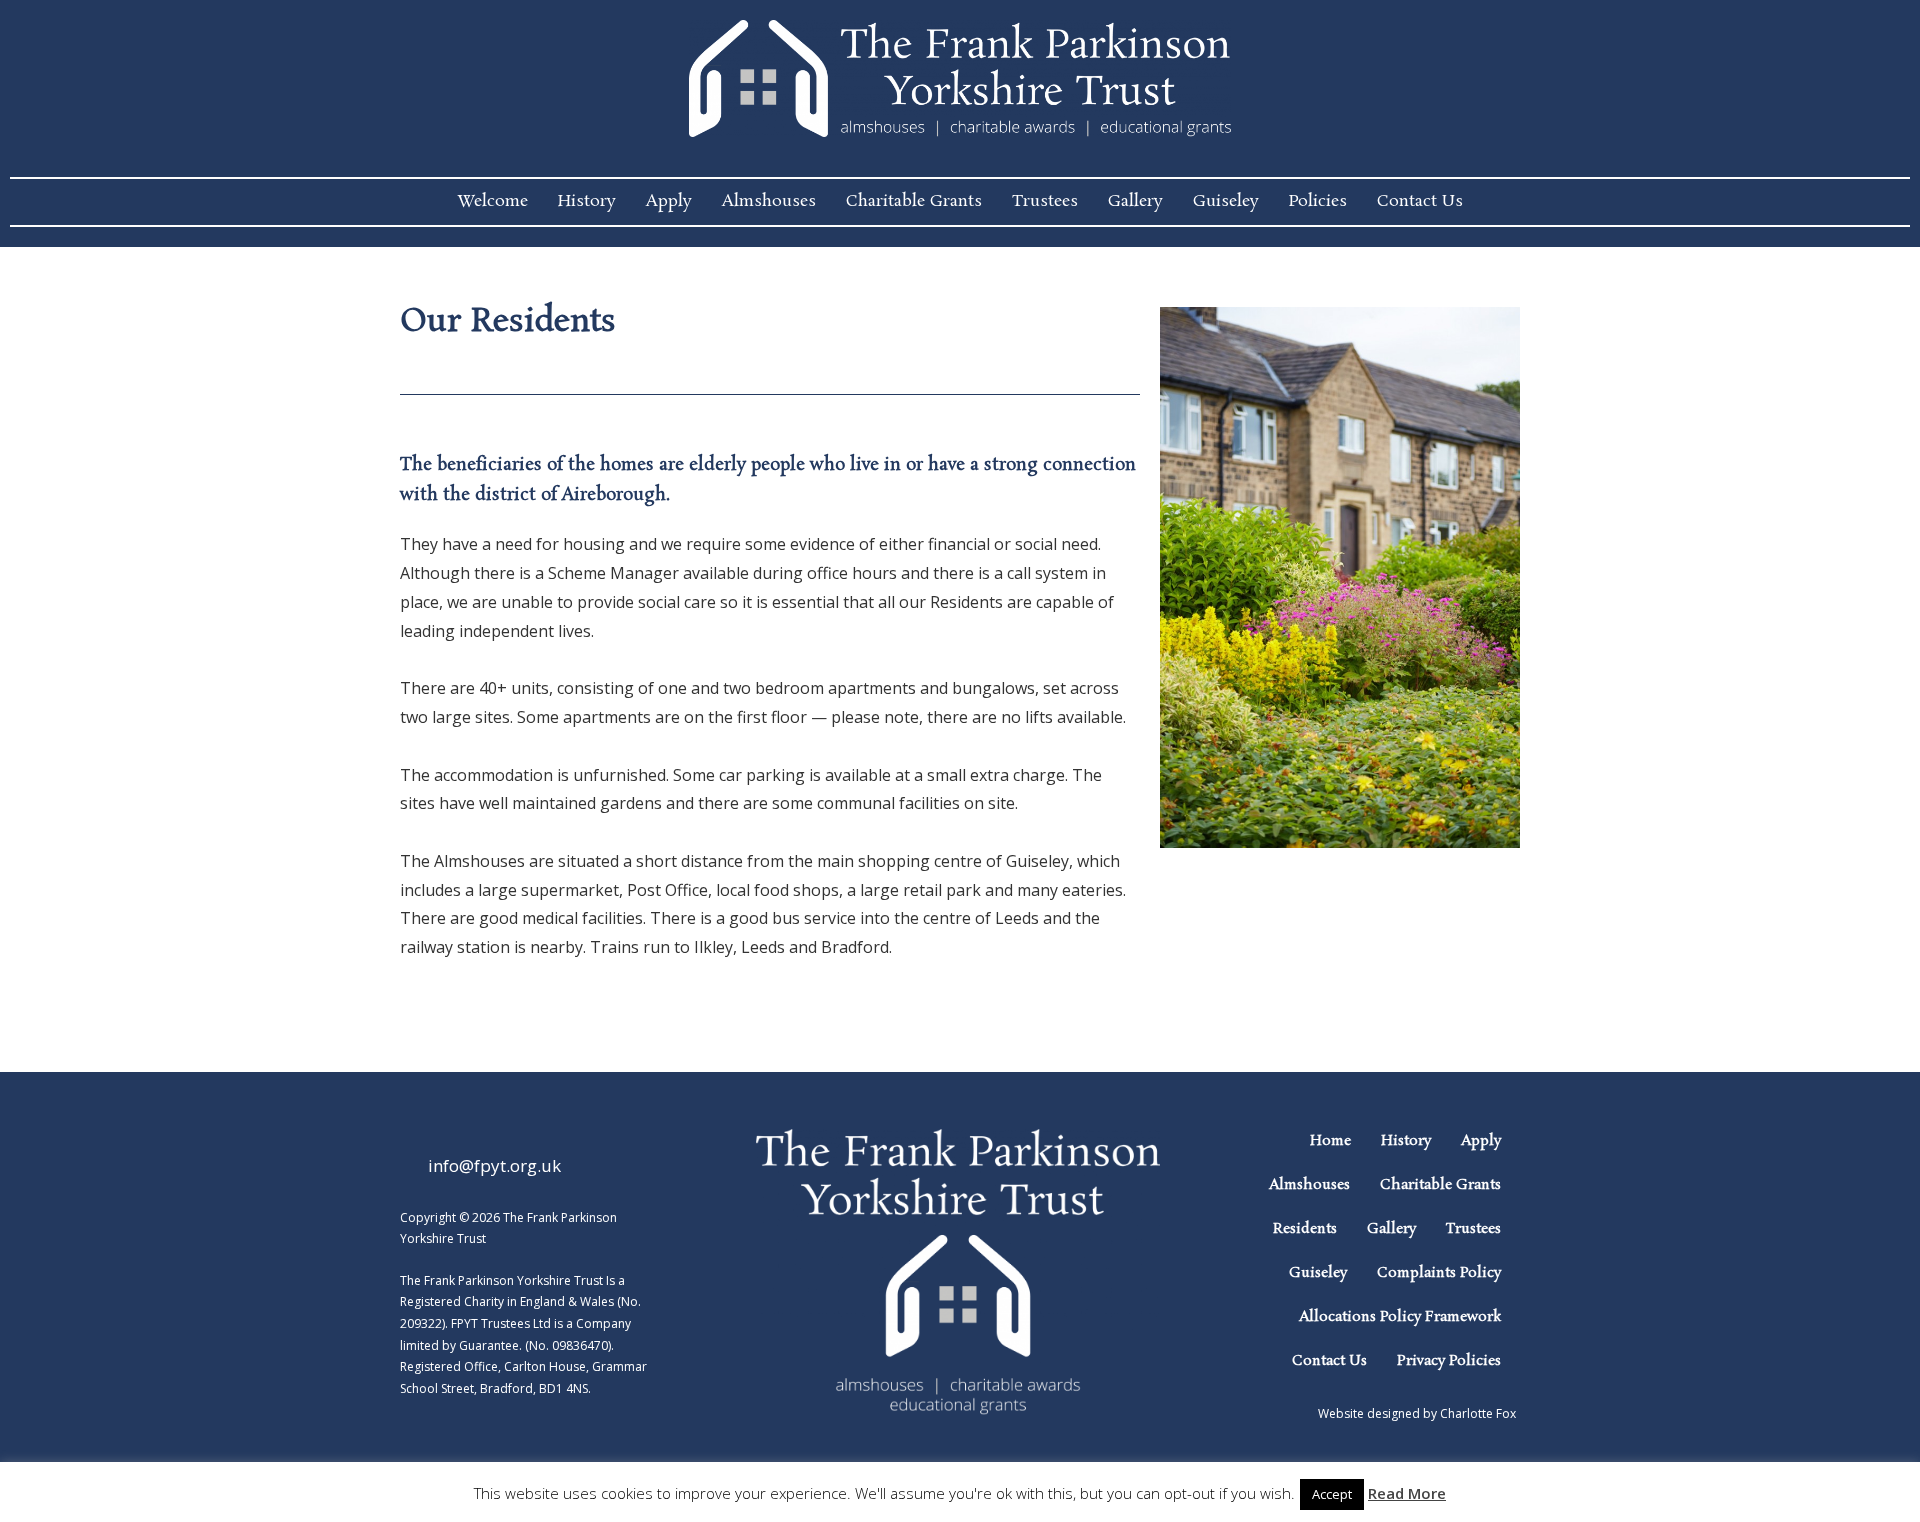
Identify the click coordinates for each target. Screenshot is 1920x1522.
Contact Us (1420, 201)
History (587, 201)
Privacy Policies (1449, 1361)
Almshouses (769, 201)
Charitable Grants (914, 201)
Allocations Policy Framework (1400, 1317)
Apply (669, 201)
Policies (1318, 201)
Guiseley (1226, 201)
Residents (1305, 1229)
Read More (1407, 1493)
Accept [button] (1332, 1494)
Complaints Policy (1439, 1273)
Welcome (492, 201)
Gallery (1135, 201)
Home (1330, 1141)
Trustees (1045, 201)
